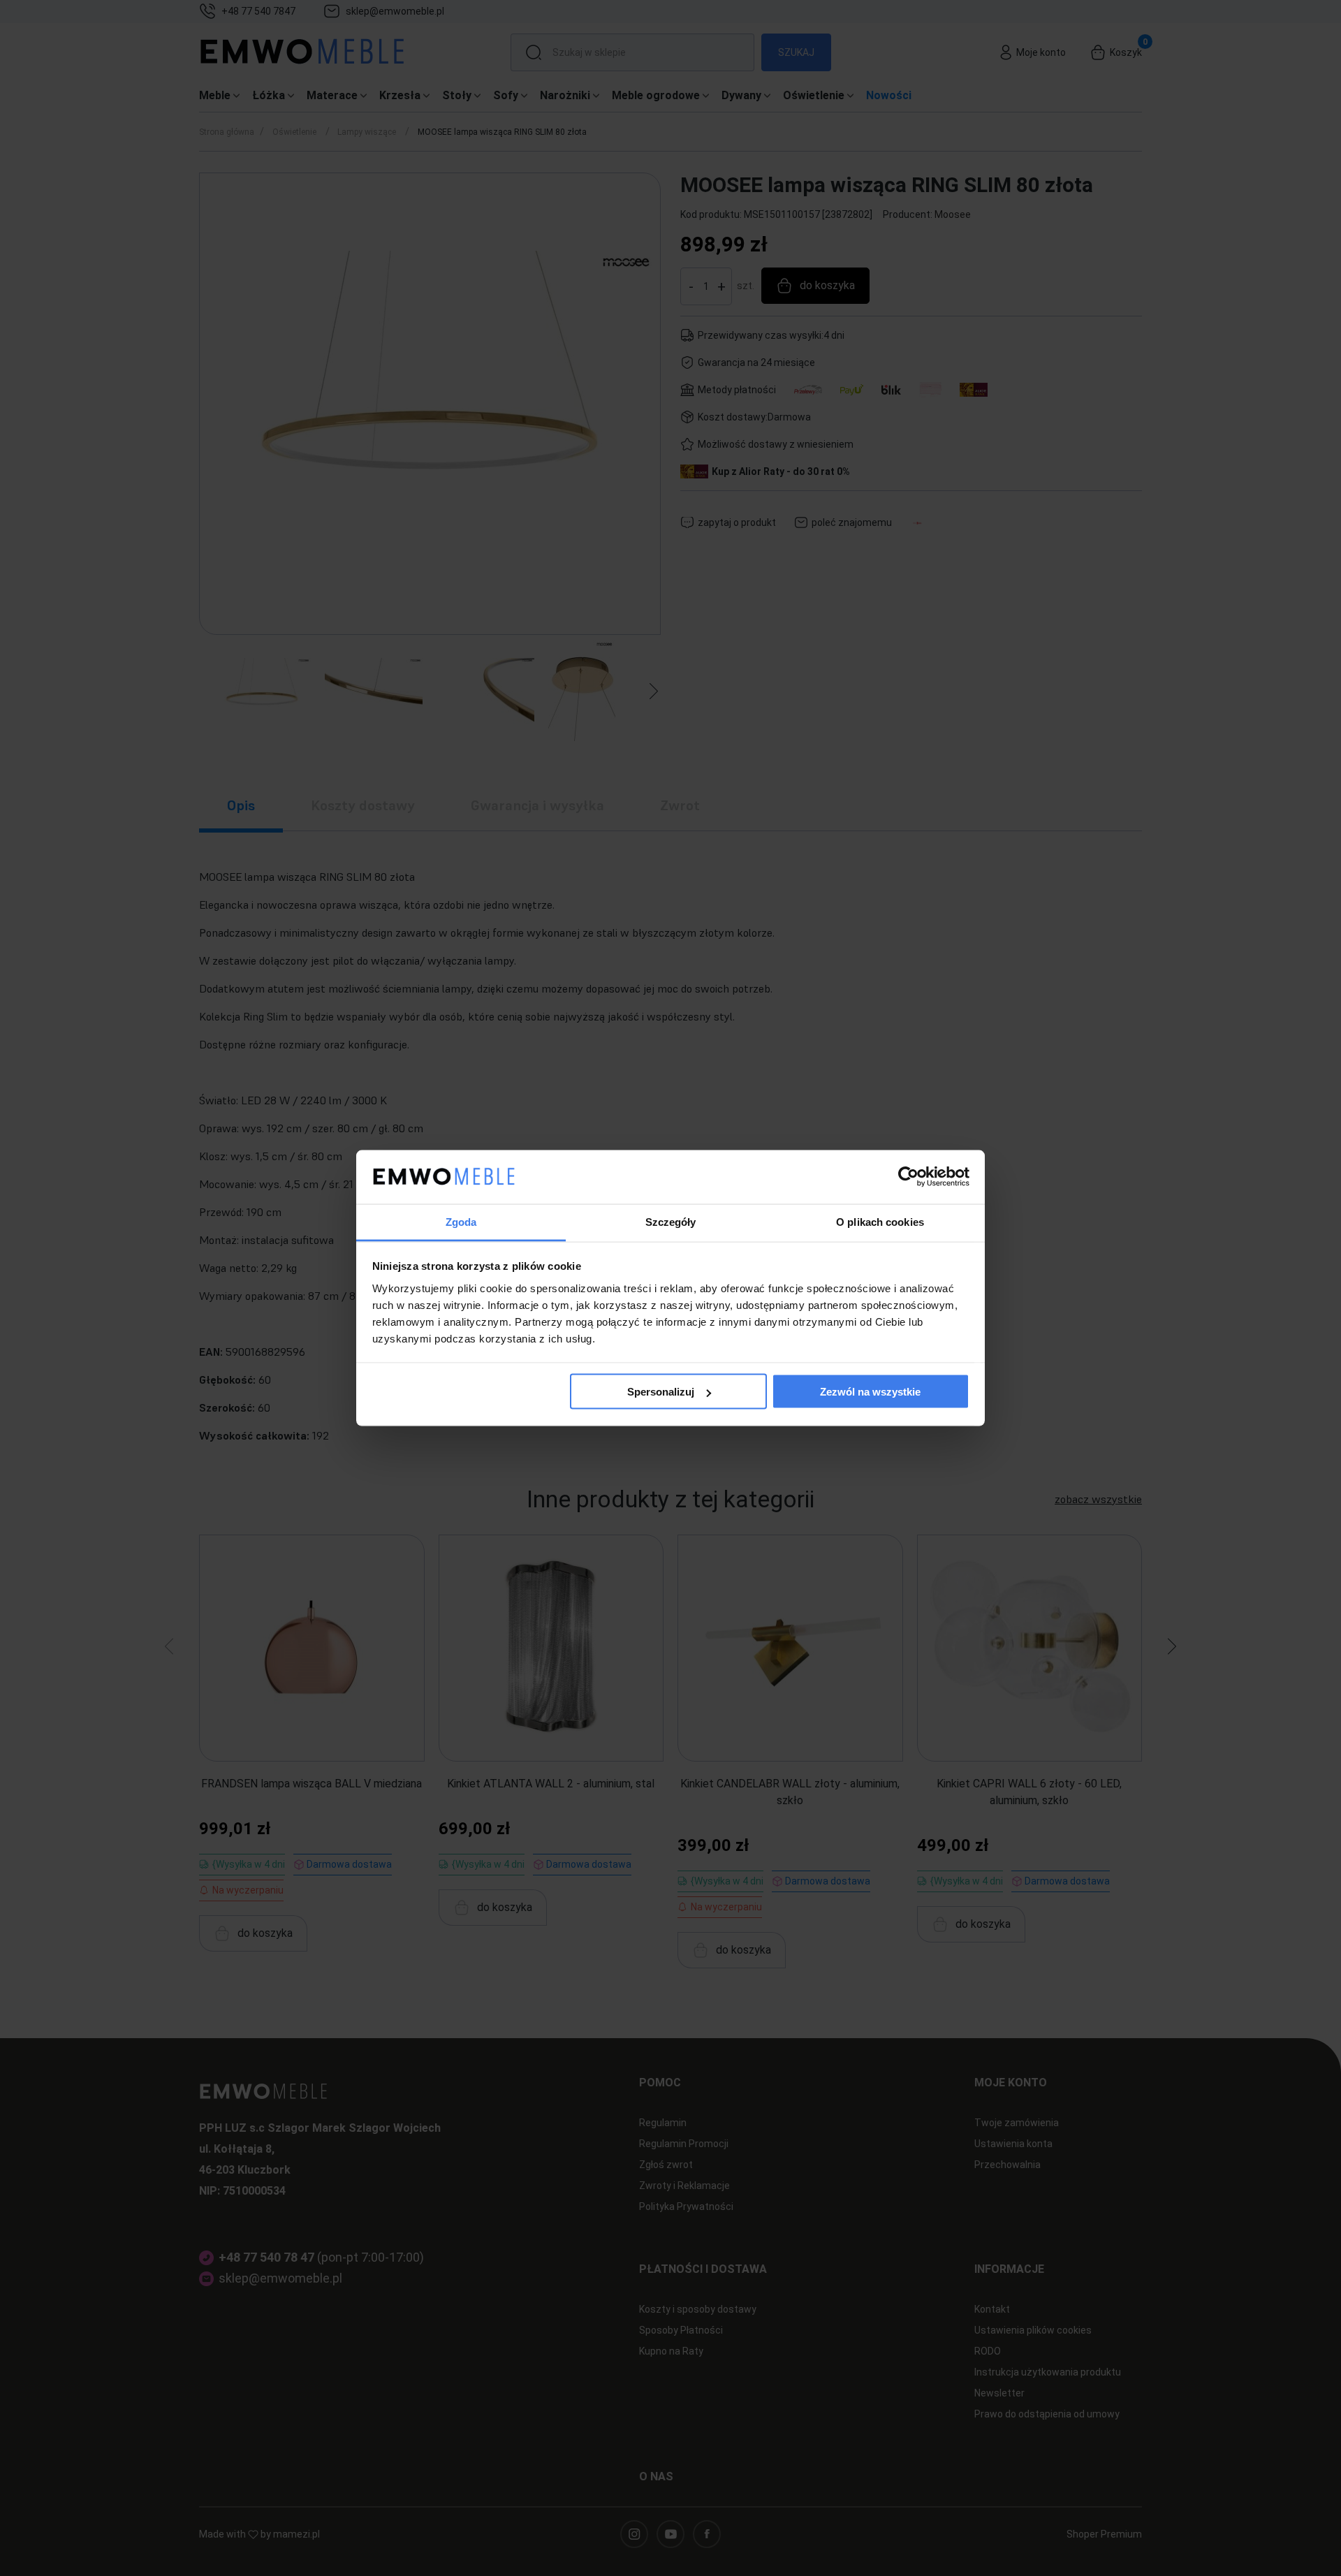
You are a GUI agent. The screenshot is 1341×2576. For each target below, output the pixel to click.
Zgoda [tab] (461, 1221)
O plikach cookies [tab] (880, 1221)
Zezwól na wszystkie (870, 1392)
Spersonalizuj (661, 1392)
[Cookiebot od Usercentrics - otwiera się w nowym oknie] (908, 1177)
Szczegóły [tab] (671, 1221)
